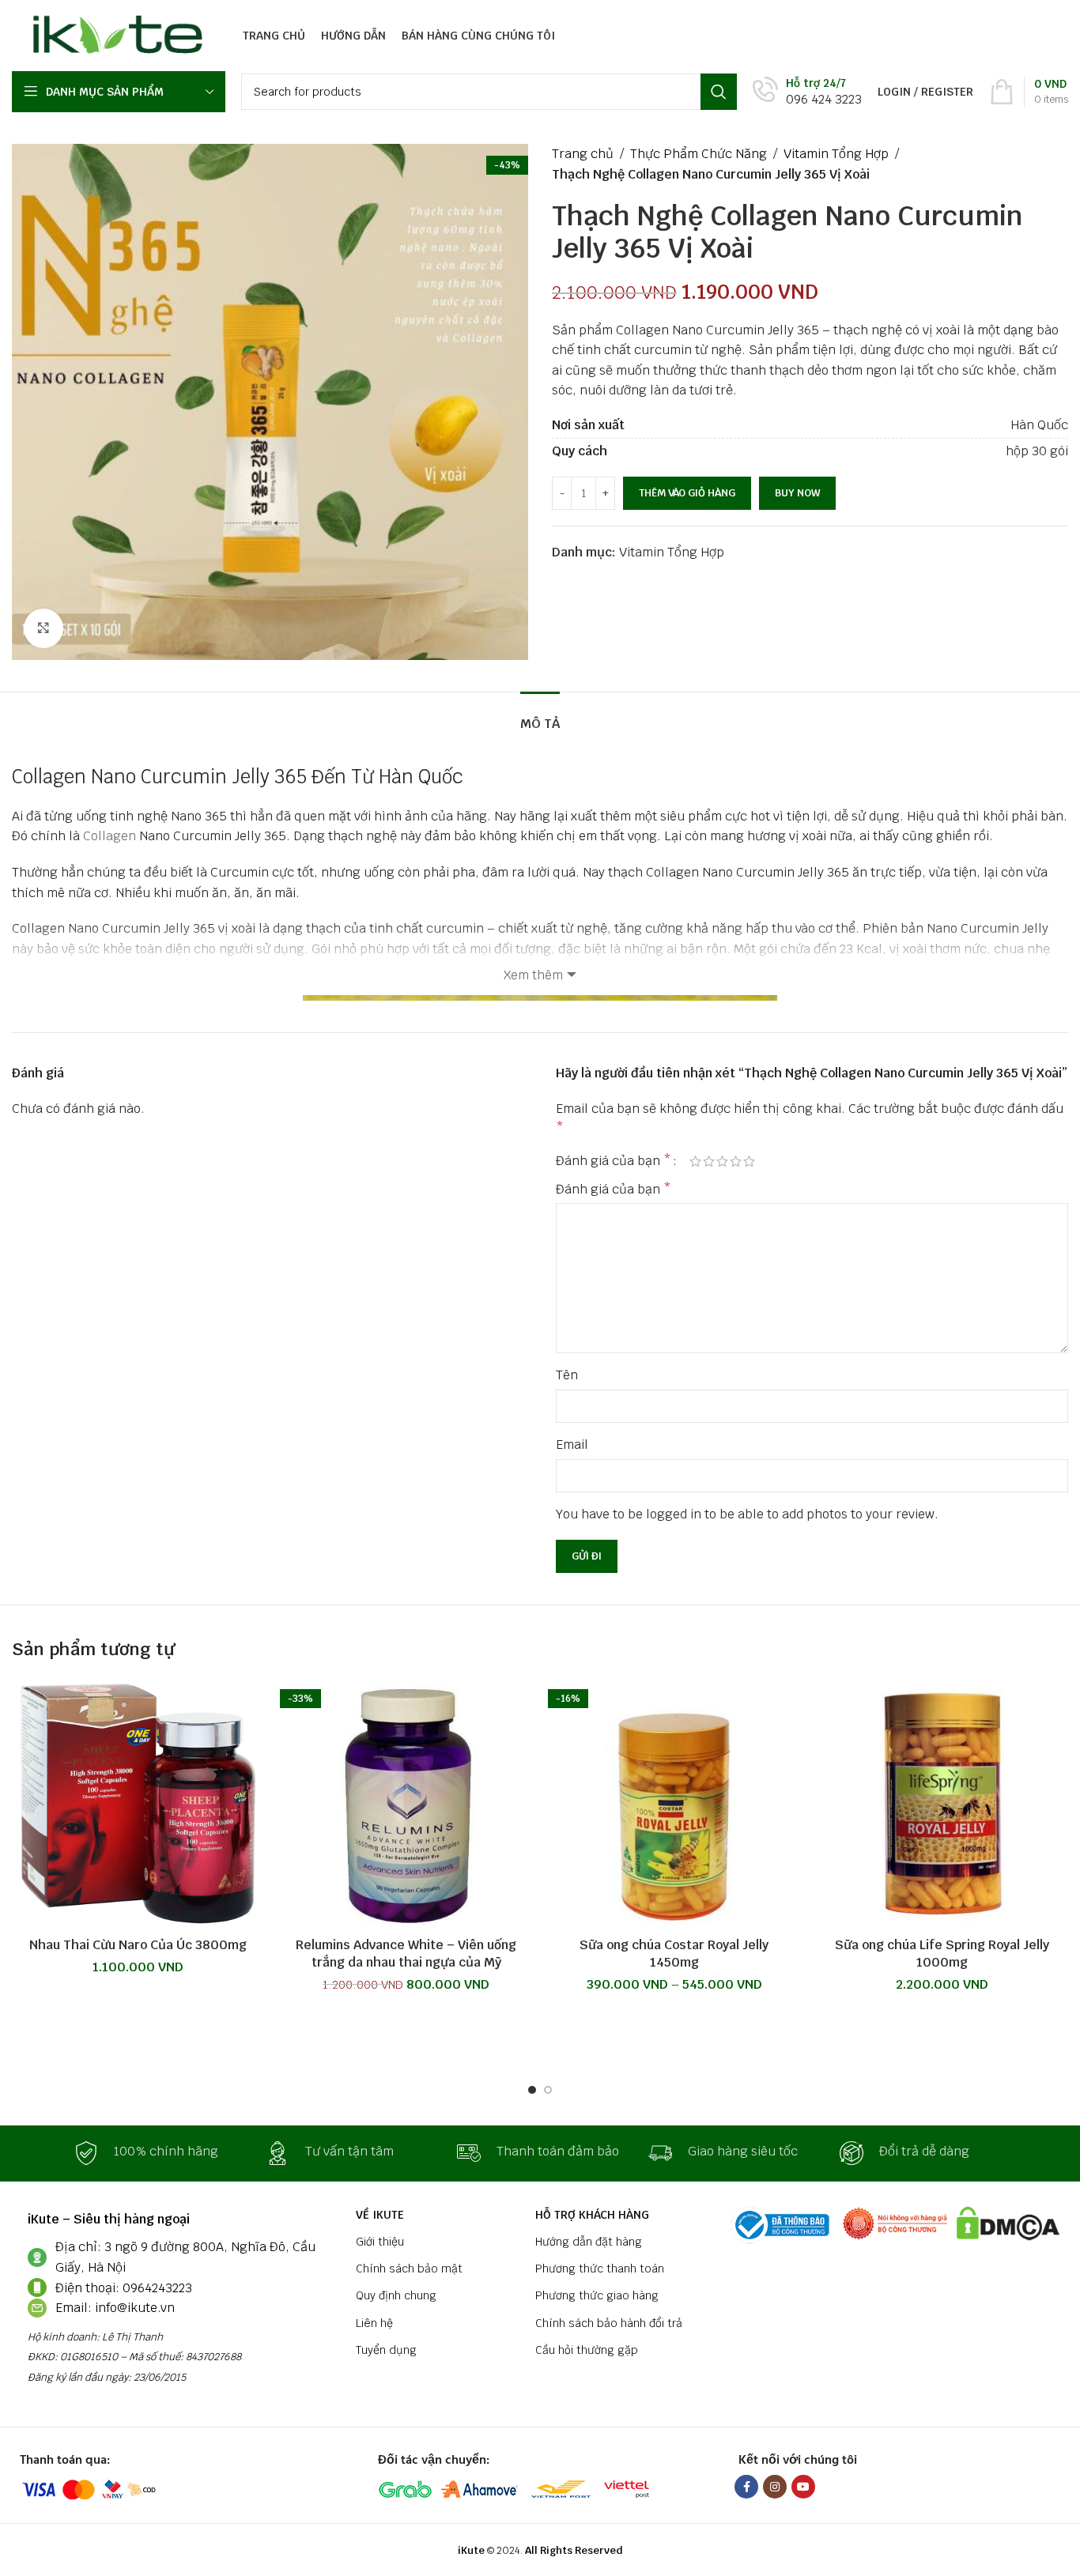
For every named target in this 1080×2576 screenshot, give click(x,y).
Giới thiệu (380, 2242)
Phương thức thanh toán (600, 2269)
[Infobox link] (807, 92)
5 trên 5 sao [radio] (749, 1161)
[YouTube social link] (803, 2487)
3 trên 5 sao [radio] (722, 1161)
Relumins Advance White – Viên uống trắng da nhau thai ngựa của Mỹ (406, 1954)
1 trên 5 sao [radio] (695, 1161)
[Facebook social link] (746, 2487)
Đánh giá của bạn (614, 1161)
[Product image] (674, 1803)
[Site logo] (113, 34)
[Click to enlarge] (43, 628)
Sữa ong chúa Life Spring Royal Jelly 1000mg (942, 1954)
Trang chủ (583, 154)
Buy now (797, 493)
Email (572, 1445)
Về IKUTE (380, 2215)
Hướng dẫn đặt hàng (589, 2242)
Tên (567, 1375)
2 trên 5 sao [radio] (709, 1161)
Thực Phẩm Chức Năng (699, 154)
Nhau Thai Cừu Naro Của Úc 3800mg (138, 1945)
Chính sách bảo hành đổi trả (609, 2323)
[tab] (540, 716)
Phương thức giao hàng (597, 2295)
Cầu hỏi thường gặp (587, 2350)
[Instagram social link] (775, 2487)
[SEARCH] (719, 92)
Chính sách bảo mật (409, 2269)
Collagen (110, 836)
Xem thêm (533, 975)
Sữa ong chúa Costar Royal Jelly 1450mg (674, 1954)
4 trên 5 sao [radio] (736, 1161)
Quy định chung (396, 2295)
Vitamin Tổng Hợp (836, 154)
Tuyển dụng (386, 2350)
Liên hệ (374, 2323)
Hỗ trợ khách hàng (592, 2215)
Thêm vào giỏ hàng (687, 493)
